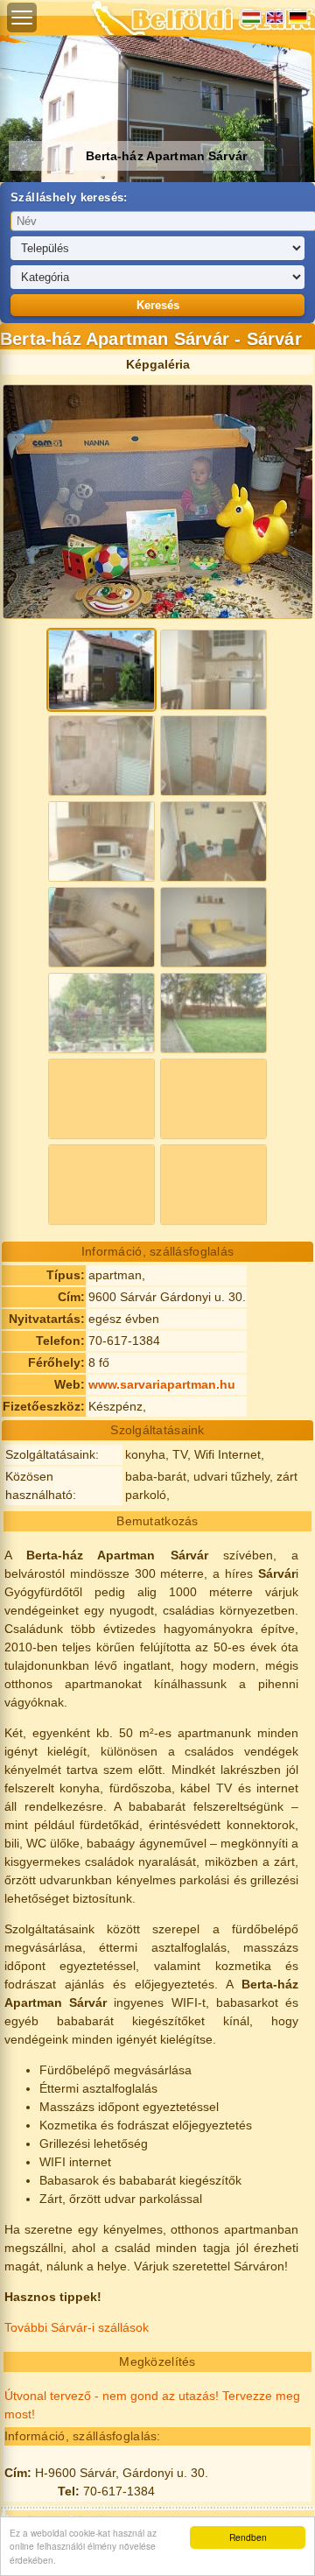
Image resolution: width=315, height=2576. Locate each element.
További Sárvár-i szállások (77, 2327)
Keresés (158, 305)
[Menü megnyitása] (22, 18)
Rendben (248, 2537)
